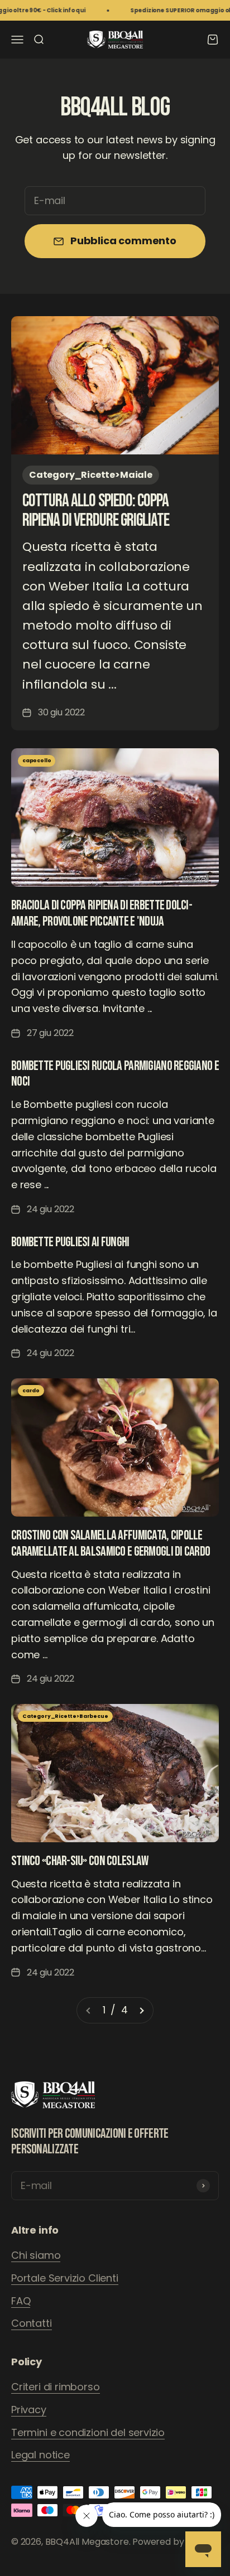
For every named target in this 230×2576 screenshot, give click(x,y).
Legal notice (40, 2455)
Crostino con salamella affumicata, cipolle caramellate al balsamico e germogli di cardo (111, 1543)
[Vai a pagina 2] (141, 2010)
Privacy (29, 2410)
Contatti (32, 2323)
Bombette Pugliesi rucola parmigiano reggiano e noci (115, 1074)
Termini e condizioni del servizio (88, 2432)
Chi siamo (36, 2255)
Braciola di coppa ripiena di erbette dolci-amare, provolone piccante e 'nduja (102, 913)
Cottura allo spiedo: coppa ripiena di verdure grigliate (96, 511)
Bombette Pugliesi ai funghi (70, 1242)
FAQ (21, 2301)
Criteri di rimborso (56, 2387)
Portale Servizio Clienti (65, 2278)
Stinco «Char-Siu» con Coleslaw (80, 1861)
